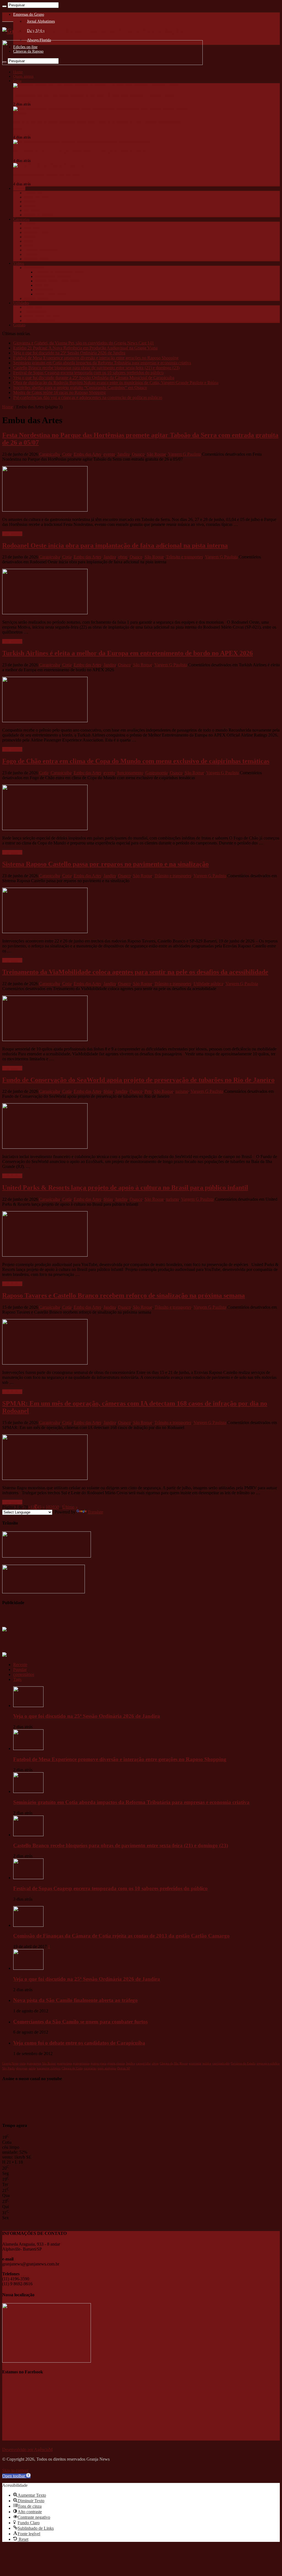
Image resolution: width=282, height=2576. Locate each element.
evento (109, 454)
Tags (17, 1679)
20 (52, 1507)
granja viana (98, 2063)
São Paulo (9, 2068)
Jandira (30, 202)
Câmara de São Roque (174, 2063)
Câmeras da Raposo (39, 321)
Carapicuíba (33, 193)
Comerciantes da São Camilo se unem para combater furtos (80, 2022)
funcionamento (130, 773)
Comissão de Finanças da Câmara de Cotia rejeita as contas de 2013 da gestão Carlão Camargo (121, 1936)
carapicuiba (143, 2063)
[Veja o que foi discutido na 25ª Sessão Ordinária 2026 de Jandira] (28, 1968)
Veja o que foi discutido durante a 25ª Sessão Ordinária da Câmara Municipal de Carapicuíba (94, 378)
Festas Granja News (51, 294)
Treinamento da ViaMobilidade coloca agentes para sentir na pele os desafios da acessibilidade (135, 972)
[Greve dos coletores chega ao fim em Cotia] (49, 165)
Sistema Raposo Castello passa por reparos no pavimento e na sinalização (105, 864)
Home (18, 72)
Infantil (30, 237)
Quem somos (23, 76)
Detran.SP (124, 2068)
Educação (32, 228)
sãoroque (22, 2068)
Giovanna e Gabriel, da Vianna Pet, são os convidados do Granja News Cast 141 (84, 343)
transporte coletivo (49, 2068)
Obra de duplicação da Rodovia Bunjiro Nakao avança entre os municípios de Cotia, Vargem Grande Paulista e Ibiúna (116, 383)
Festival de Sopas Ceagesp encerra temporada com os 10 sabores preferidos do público (88, 373)
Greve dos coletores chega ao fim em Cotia (47, 175)
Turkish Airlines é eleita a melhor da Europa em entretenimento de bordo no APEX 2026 (128, 653)
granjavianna (81, 2063)
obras (123, 557)
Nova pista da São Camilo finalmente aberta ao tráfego (75, 2000)
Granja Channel (36, 299)
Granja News (34, 268)
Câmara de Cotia (72, 2068)
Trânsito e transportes (41, 250)
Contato (19, 325)
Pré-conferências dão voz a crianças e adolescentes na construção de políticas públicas (80, 152)
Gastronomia (157, 773)
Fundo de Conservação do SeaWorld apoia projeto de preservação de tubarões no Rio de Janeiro (138, 1080)
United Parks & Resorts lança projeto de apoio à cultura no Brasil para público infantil (125, 1188)
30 (57, 1507)
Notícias (42, 285)
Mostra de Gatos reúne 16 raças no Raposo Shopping (59, 392)
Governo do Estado (243, 2063)
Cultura (30, 224)
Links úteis (33, 307)
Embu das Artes (36, 197)
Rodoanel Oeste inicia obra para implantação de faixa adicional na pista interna (115, 545)
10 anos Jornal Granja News (57, 281)
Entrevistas (44, 290)
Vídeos (19, 263)
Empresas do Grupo (29, 14)
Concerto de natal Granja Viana (60, 272)
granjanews (34, 2063)
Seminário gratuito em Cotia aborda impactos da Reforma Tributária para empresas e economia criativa (94, 95)
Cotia (17, 81)
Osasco (30, 206)
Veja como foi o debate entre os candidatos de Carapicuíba (79, 2043)
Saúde (29, 246)
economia (195, 2063)
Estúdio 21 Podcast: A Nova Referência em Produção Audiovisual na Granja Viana (85, 348)
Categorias (21, 219)
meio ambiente (107, 2068)
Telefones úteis (36, 312)
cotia (23, 2063)
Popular (20, 1669)
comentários (24, 1674)
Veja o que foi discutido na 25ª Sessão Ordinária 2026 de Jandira (69, 353)
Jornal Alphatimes (41, 21)
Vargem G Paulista (39, 215)
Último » (70, 1507)
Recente (20, 1665)
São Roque (33, 210)
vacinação (90, 2068)
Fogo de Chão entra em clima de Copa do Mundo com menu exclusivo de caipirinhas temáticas (136, 761)
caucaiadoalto (221, 2063)
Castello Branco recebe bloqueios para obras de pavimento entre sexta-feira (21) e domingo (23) (96, 368)
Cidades (19, 188)
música (207, 2063)
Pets (148, 1091)
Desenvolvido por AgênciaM (27, 2449)
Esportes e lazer (36, 233)
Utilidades (21, 303)
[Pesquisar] (4, 6)
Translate (95, 1512)
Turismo (31, 255)
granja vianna (116, 2063)
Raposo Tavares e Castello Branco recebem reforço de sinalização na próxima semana (124, 1295)
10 (48, 1507)
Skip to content (15, 2470)
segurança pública (268, 2063)
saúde (32, 2068)
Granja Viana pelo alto (53, 277)
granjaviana (64, 2063)
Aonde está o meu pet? (42, 316)
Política (30, 241)
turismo (182, 1091)
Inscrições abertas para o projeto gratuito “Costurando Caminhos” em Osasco (80, 388)
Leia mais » (12, 534)
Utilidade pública (38, 259)
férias (108, 1091)
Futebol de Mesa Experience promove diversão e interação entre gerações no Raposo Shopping (96, 358)
